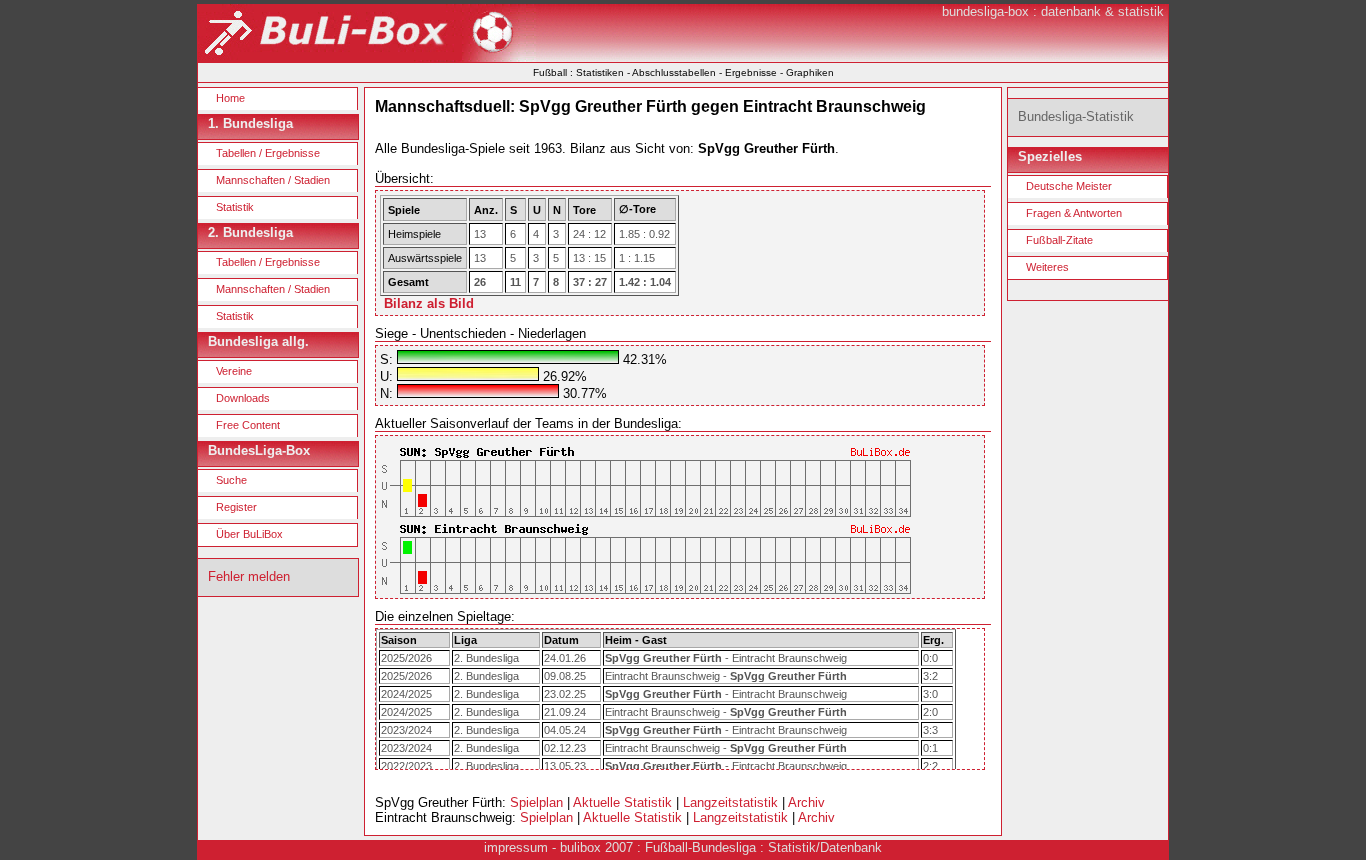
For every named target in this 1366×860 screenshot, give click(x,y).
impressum (516, 847)
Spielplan (536, 802)
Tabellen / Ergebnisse (268, 153)
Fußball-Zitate (1059, 240)
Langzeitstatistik (730, 802)
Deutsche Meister (1069, 186)
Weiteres (1047, 267)
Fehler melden (249, 576)
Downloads (243, 398)
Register (236, 507)
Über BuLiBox (249, 534)
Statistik (235, 207)
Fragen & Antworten (1074, 213)
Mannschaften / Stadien (273, 180)
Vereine (234, 371)
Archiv (806, 802)
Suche (231, 480)
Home (230, 98)
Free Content (248, 425)
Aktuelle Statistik (622, 802)
